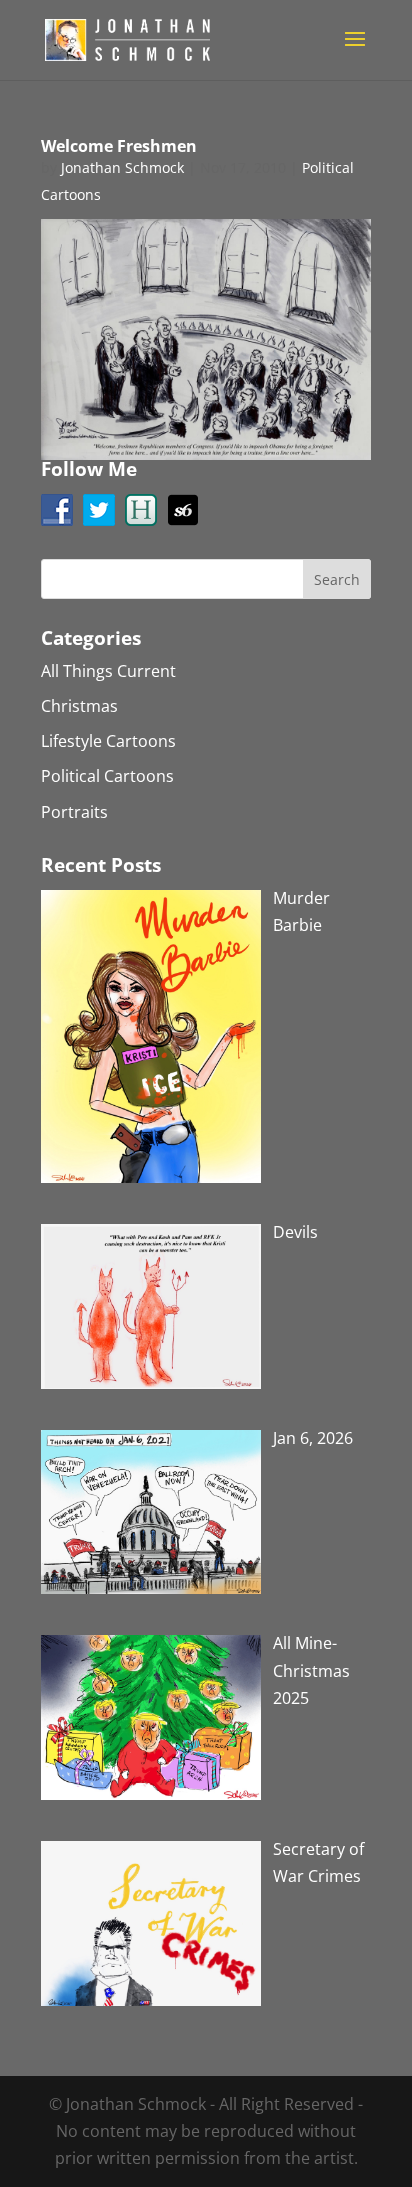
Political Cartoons (107, 776)
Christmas (79, 706)
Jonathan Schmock (122, 167)
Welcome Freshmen (119, 146)
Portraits (74, 812)
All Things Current (108, 671)
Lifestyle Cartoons (108, 741)
